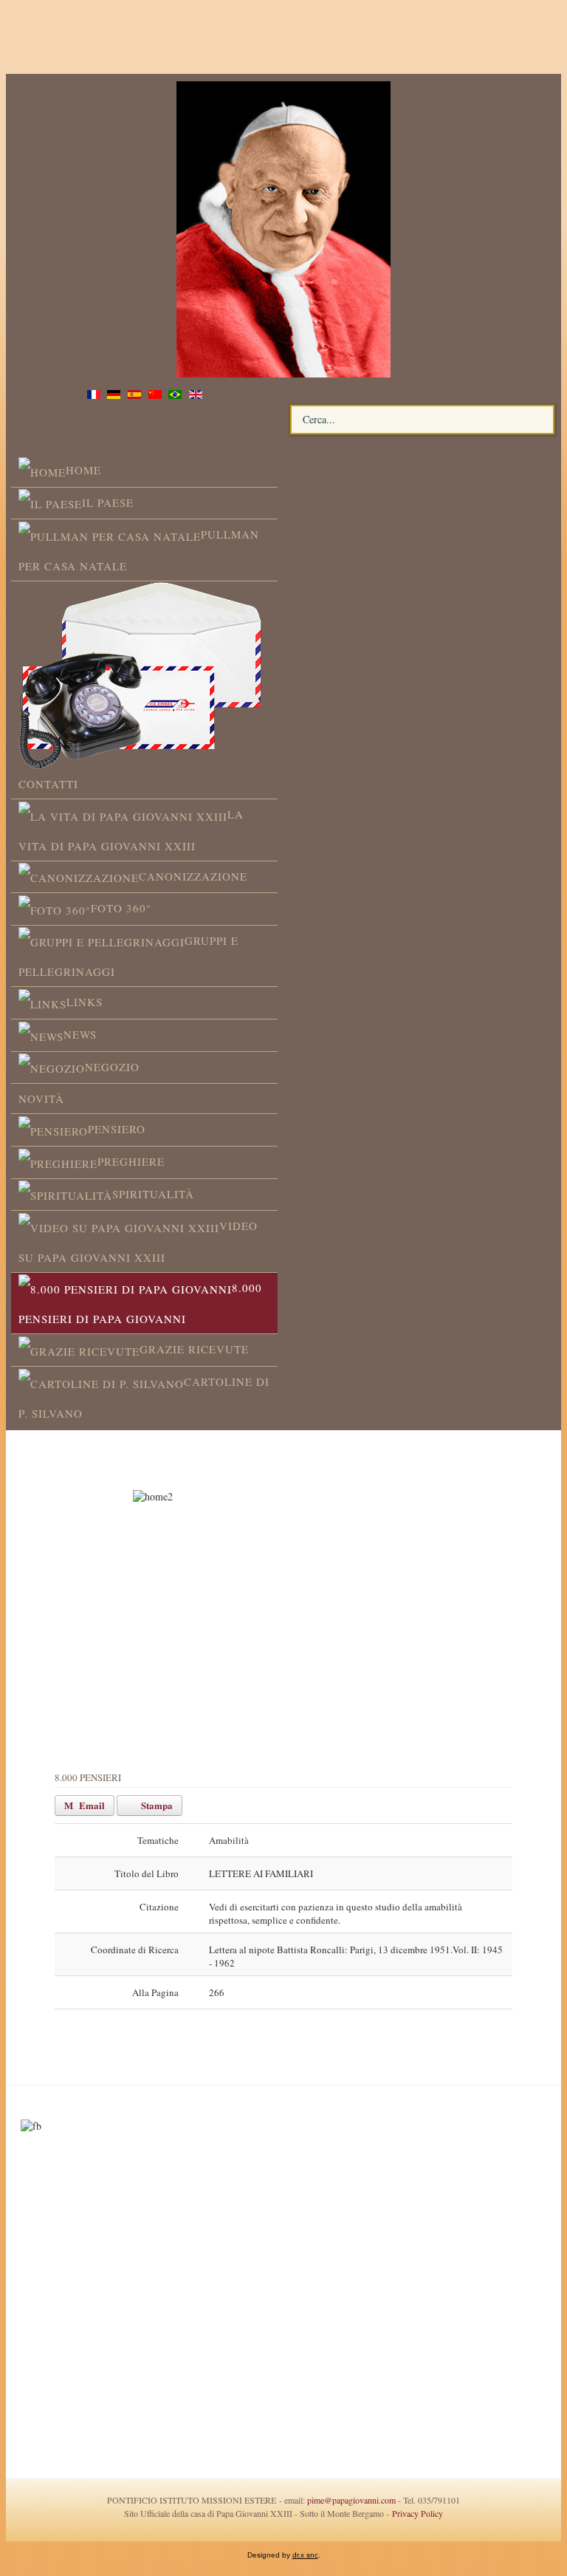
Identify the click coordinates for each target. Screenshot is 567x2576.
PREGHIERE (131, 1161)
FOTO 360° (121, 908)
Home (83, 470)
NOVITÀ (41, 1099)
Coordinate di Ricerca (135, 1950)
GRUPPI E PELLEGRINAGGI (128, 956)
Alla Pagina (155, 1992)
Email (91, 1805)
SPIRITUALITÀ (153, 1194)
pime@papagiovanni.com (351, 2500)
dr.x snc (305, 2555)
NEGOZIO (112, 1067)
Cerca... (422, 394)
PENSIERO (117, 1129)
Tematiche (158, 1840)
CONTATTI (48, 784)
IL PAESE (108, 502)
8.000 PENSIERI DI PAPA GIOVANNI (140, 1304)
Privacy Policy (416, 2513)
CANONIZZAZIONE (193, 876)
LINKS (85, 1002)
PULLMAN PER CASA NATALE (139, 550)
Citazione (159, 1907)
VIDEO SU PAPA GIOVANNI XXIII (138, 1241)
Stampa (156, 1805)
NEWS (80, 1034)
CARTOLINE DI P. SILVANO (144, 1397)
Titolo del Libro (147, 1873)
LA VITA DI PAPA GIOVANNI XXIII (131, 830)
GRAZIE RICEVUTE (194, 1349)
